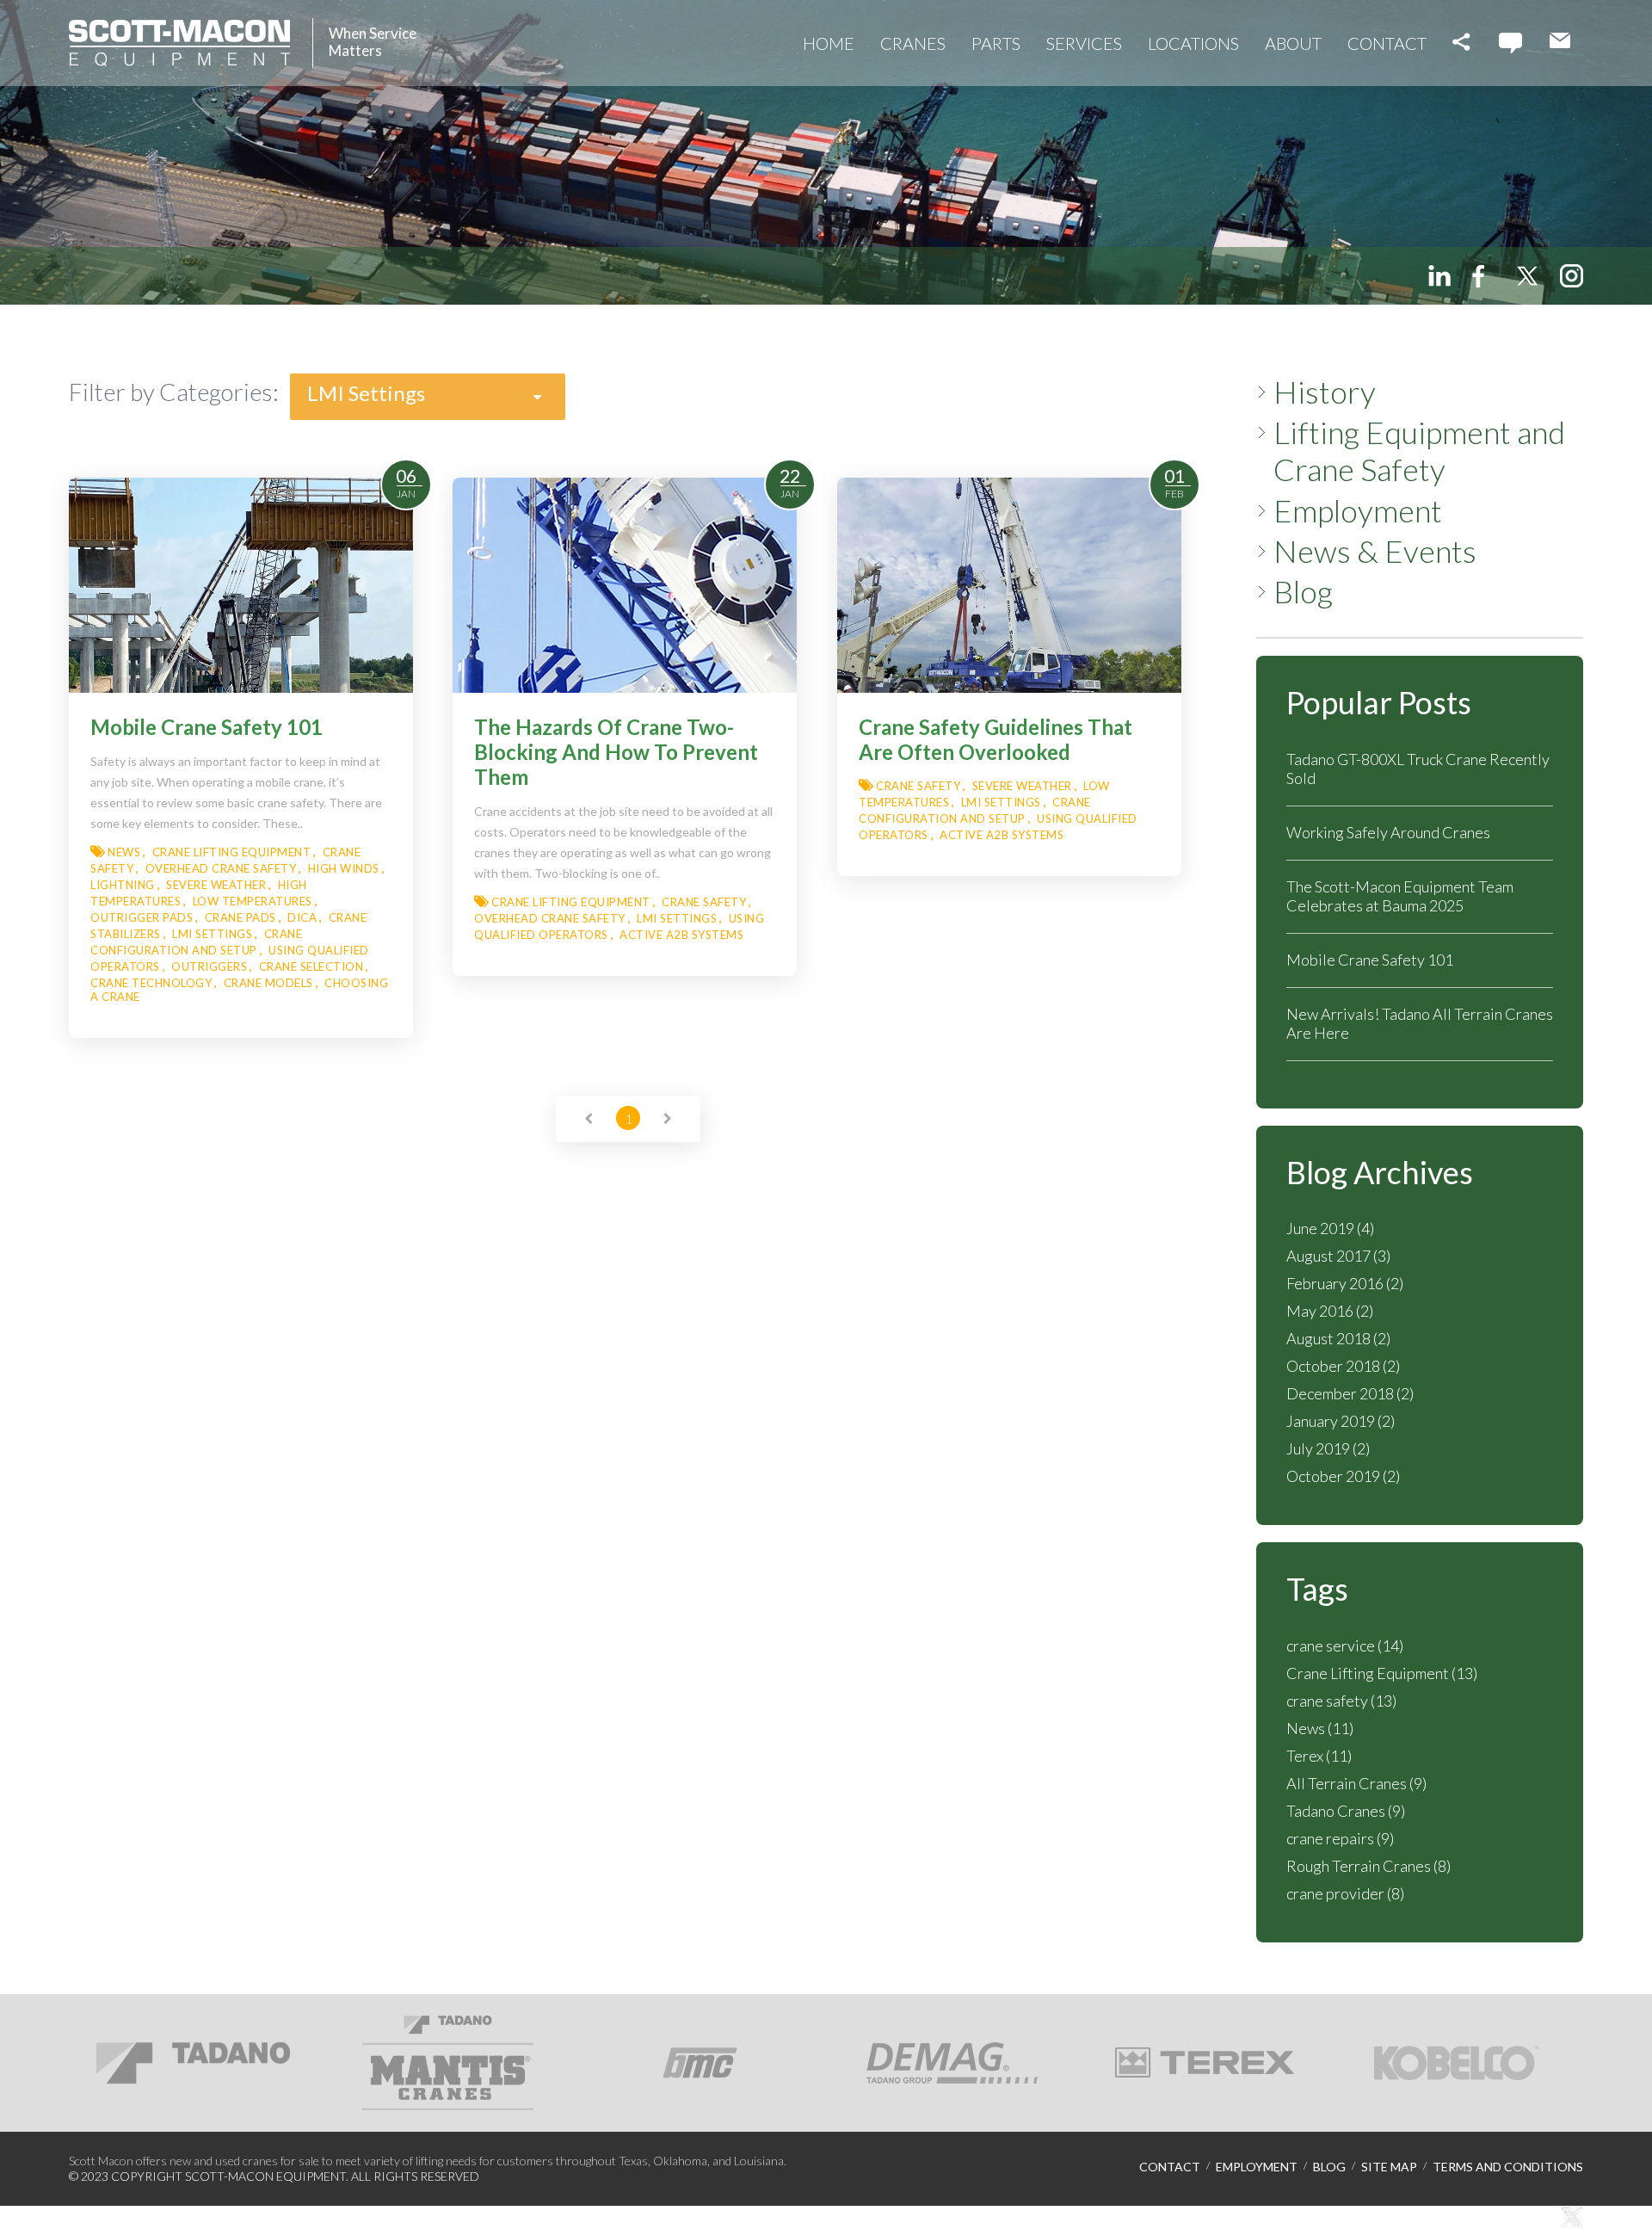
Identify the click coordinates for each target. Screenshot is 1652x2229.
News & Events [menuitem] (1375, 551)
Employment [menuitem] (1358, 511)
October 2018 (1343, 1366)
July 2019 (1328, 1448)
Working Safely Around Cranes (1388, 832)
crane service (1345, 1646)
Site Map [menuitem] (1389, 2167)
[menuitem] (829, 43)
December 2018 (1350, 1393)
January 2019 (1341, 1421)
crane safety (1341, 1701)
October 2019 (1343, 1476)
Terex (1319, 1756)
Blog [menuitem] (1303, 592)
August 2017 (1338, 1256)
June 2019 (1330, 1228)
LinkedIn (1439, 276)
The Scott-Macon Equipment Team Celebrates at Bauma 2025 (1400, 896)
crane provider (1345, 1893)
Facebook (1483, 276)
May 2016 (1330, 1311)
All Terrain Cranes (1356, 1783)
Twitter (1527, 276)
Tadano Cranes (1346, 1811)
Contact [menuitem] (1170, 2167)
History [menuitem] (1325, 392)
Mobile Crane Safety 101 (1370, 960)
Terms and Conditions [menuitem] (1508, 2167)
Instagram (1572, 276)
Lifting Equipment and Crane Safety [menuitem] (1419, 451)
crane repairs (1340, 1838)
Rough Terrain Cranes (1368, 1866)
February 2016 (1345, 1283)
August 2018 (1338, 1338)
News (1320, 1728)
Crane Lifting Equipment (1382, 1673)
